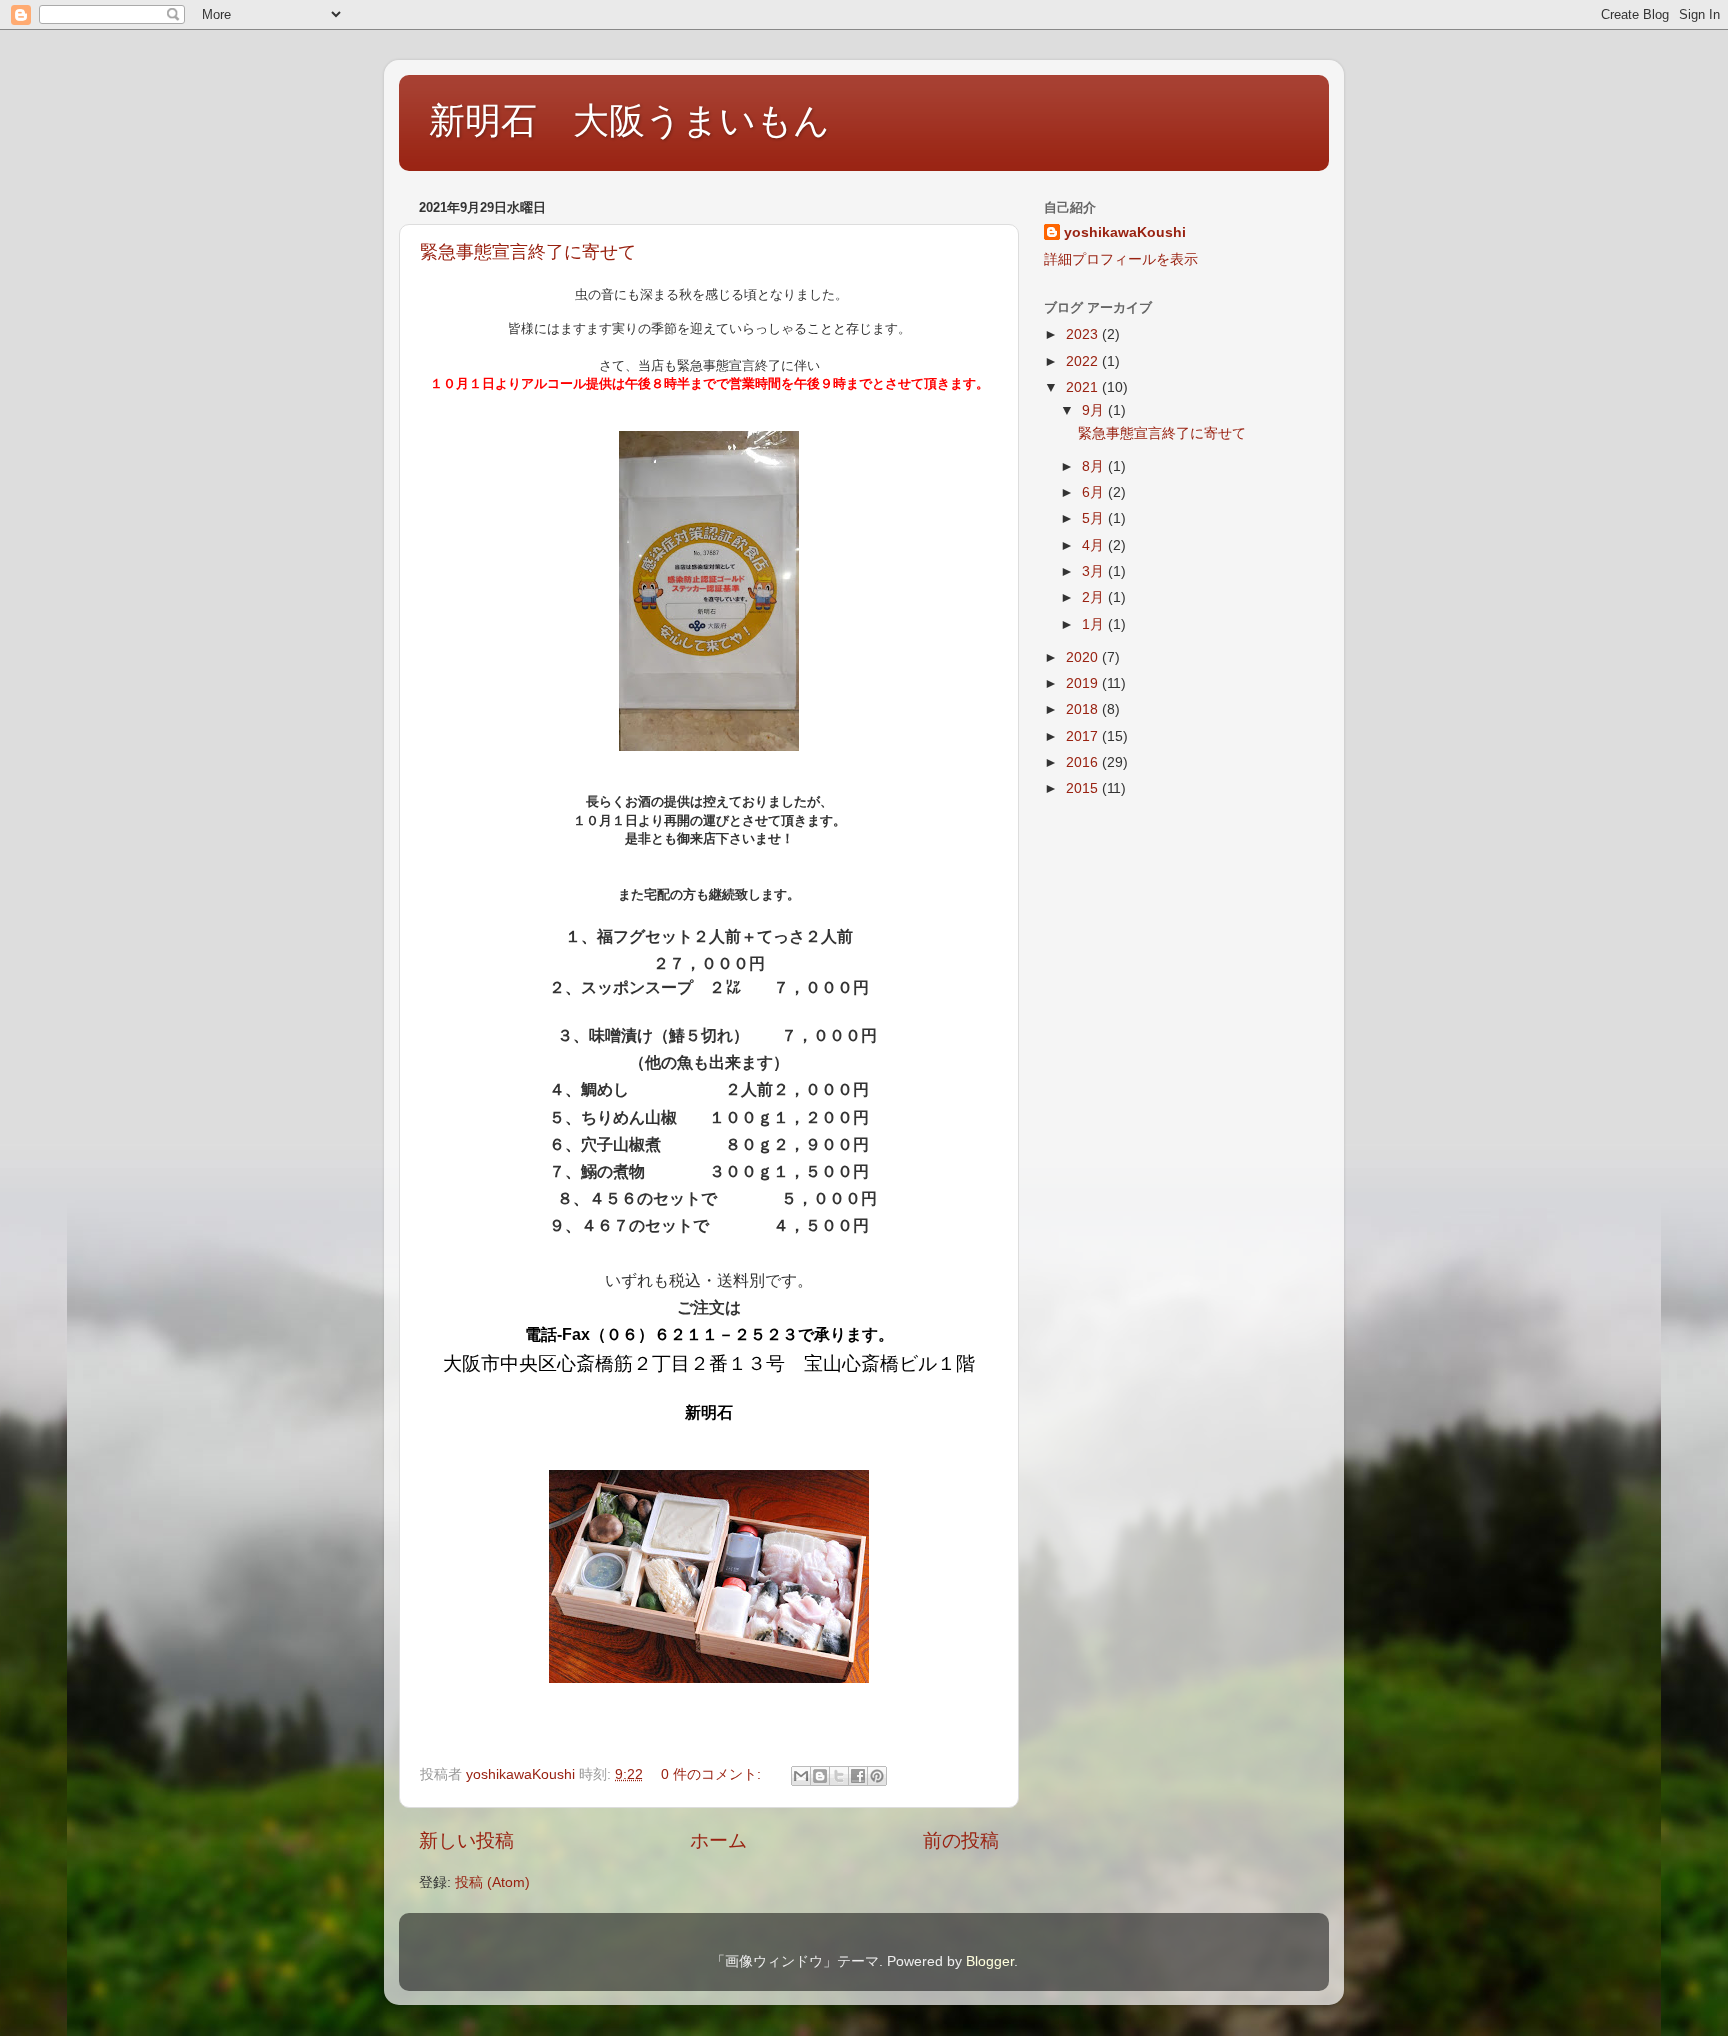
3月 (1095, 571)
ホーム (718, 1840)
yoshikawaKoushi (1125, 232)
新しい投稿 (466, 1840)
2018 (1084, 709)
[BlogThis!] (820, 1776)
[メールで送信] (801, 1776)
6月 (1095, 492)
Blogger (990, 1961)
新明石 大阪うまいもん (629, 120)
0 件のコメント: (713, 1774)
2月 (1095, 597)
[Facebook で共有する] (858, 1776)
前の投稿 (961, 1840)
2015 (1084, 788)
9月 (1095, 410)
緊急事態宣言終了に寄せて (528, 252)
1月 (1095, 624)
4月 (1095, 545)
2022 (1084, 361)
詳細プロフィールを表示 (1121, 259)
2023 (1084, 334)
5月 (1095, 518)
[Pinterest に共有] (877, 1776)
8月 (1095, 466)
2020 (1084, 657)
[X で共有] (839, 1776)
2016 (1084, 762)
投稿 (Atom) (492, 1882)
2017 (1084, 736)
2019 (1084, 683)
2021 (1084, 387)
